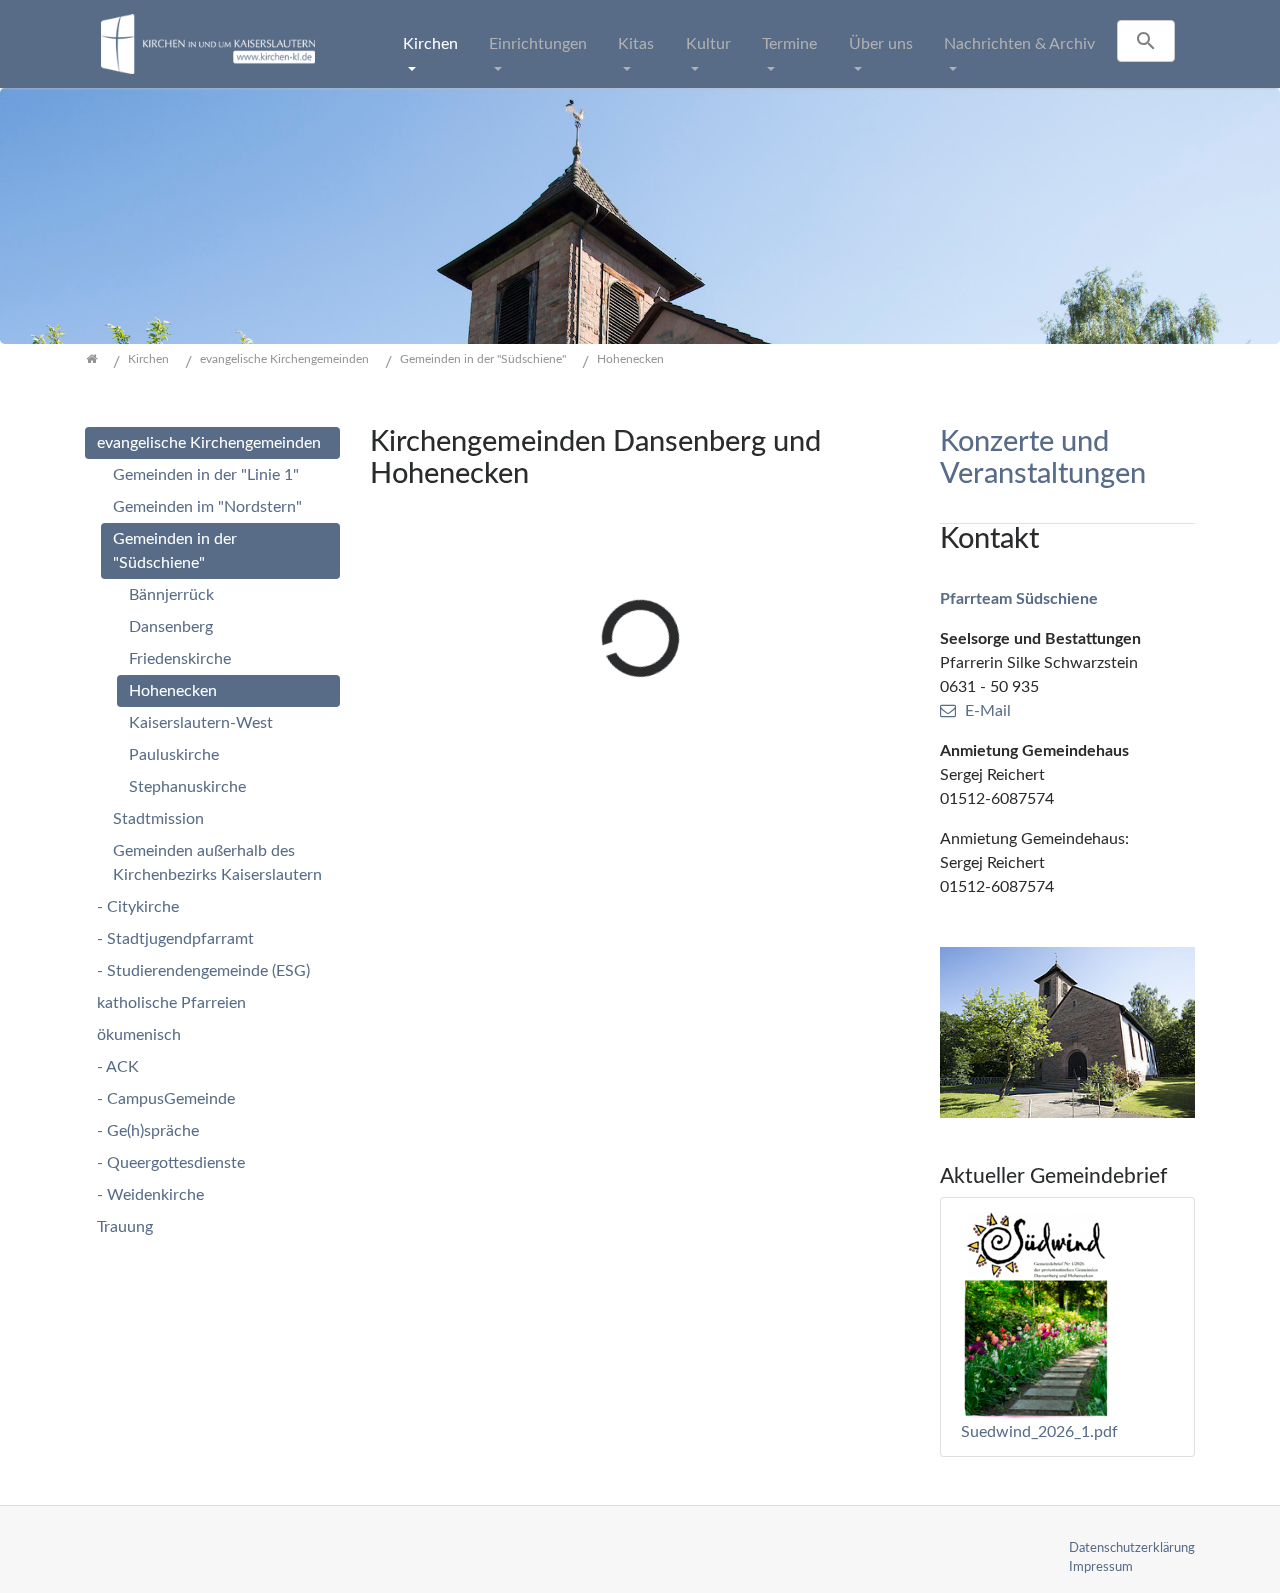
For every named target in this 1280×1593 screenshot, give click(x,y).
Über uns (881, 44)
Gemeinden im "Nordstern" (207, 507)
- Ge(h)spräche (148, 1131)
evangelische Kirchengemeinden (209, 443)
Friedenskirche (180, 659)
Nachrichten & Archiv (1019, 44)
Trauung (125, 1227)
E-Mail (988, 711)
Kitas (636, 44)
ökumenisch (139, 1035)
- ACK (118, 1067)
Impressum (1101, 1567)
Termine (789, 44)
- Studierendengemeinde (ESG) (203, 971)
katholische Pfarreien (171, 1003)
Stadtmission (158, 819)
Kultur (708, 44)
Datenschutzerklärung (1132, 1548)
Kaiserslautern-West (201, 723)
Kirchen (430, 44)
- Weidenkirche (150, 1195)
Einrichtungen (538, 44)
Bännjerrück (171, 595)
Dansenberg (171, 627)
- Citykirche (138, 907)
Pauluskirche (174, 755)
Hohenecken (173, 691)
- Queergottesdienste (171, 1163)
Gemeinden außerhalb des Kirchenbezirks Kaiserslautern (217, 863)
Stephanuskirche (187, 787)
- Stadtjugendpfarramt (175, 939)
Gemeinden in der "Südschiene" (175, 551)
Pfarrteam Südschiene (1019, 599)
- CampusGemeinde (166, 1099)
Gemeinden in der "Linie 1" (206, 475)
